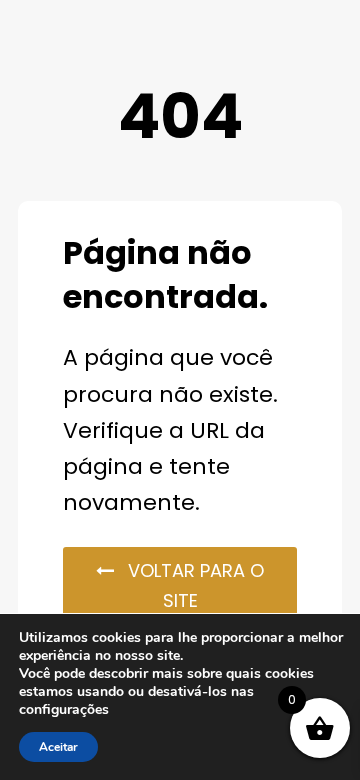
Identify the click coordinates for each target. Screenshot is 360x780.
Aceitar (58, 747)
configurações (64, 710)
